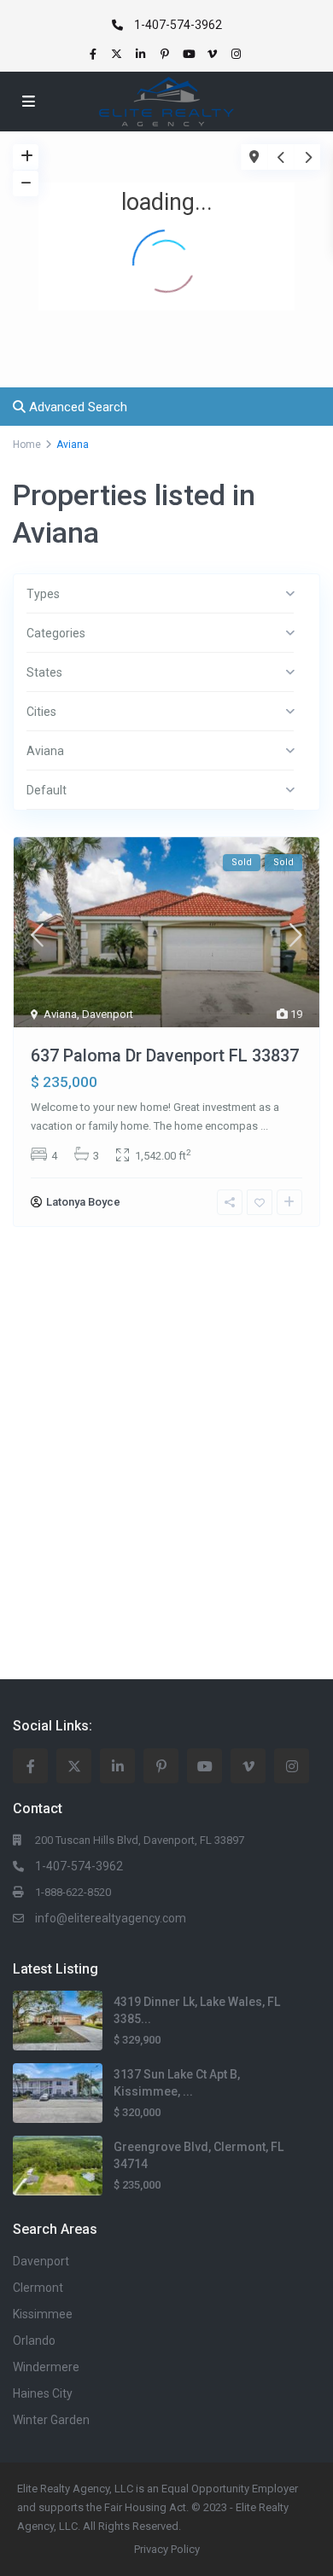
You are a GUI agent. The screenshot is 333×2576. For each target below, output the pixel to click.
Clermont (38, 2288)
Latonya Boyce (83, 1202)
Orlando (34, 2340)
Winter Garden (51, 2420)
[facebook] (95, 54)
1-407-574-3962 (178, 25)
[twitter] (119, 54)
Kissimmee (43, 2314)
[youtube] (190, 54)
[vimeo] (214, 54)
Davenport (108, 1014)
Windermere (46, 2367)
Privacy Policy (167, 2549)
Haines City (43, 2393)
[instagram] (238, 54)
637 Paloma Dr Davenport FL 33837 (165, 1055)
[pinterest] (166, 54)
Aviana (60, 1014)
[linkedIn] (143, 54)
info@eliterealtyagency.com (111, 1918)
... (264, 1126)
